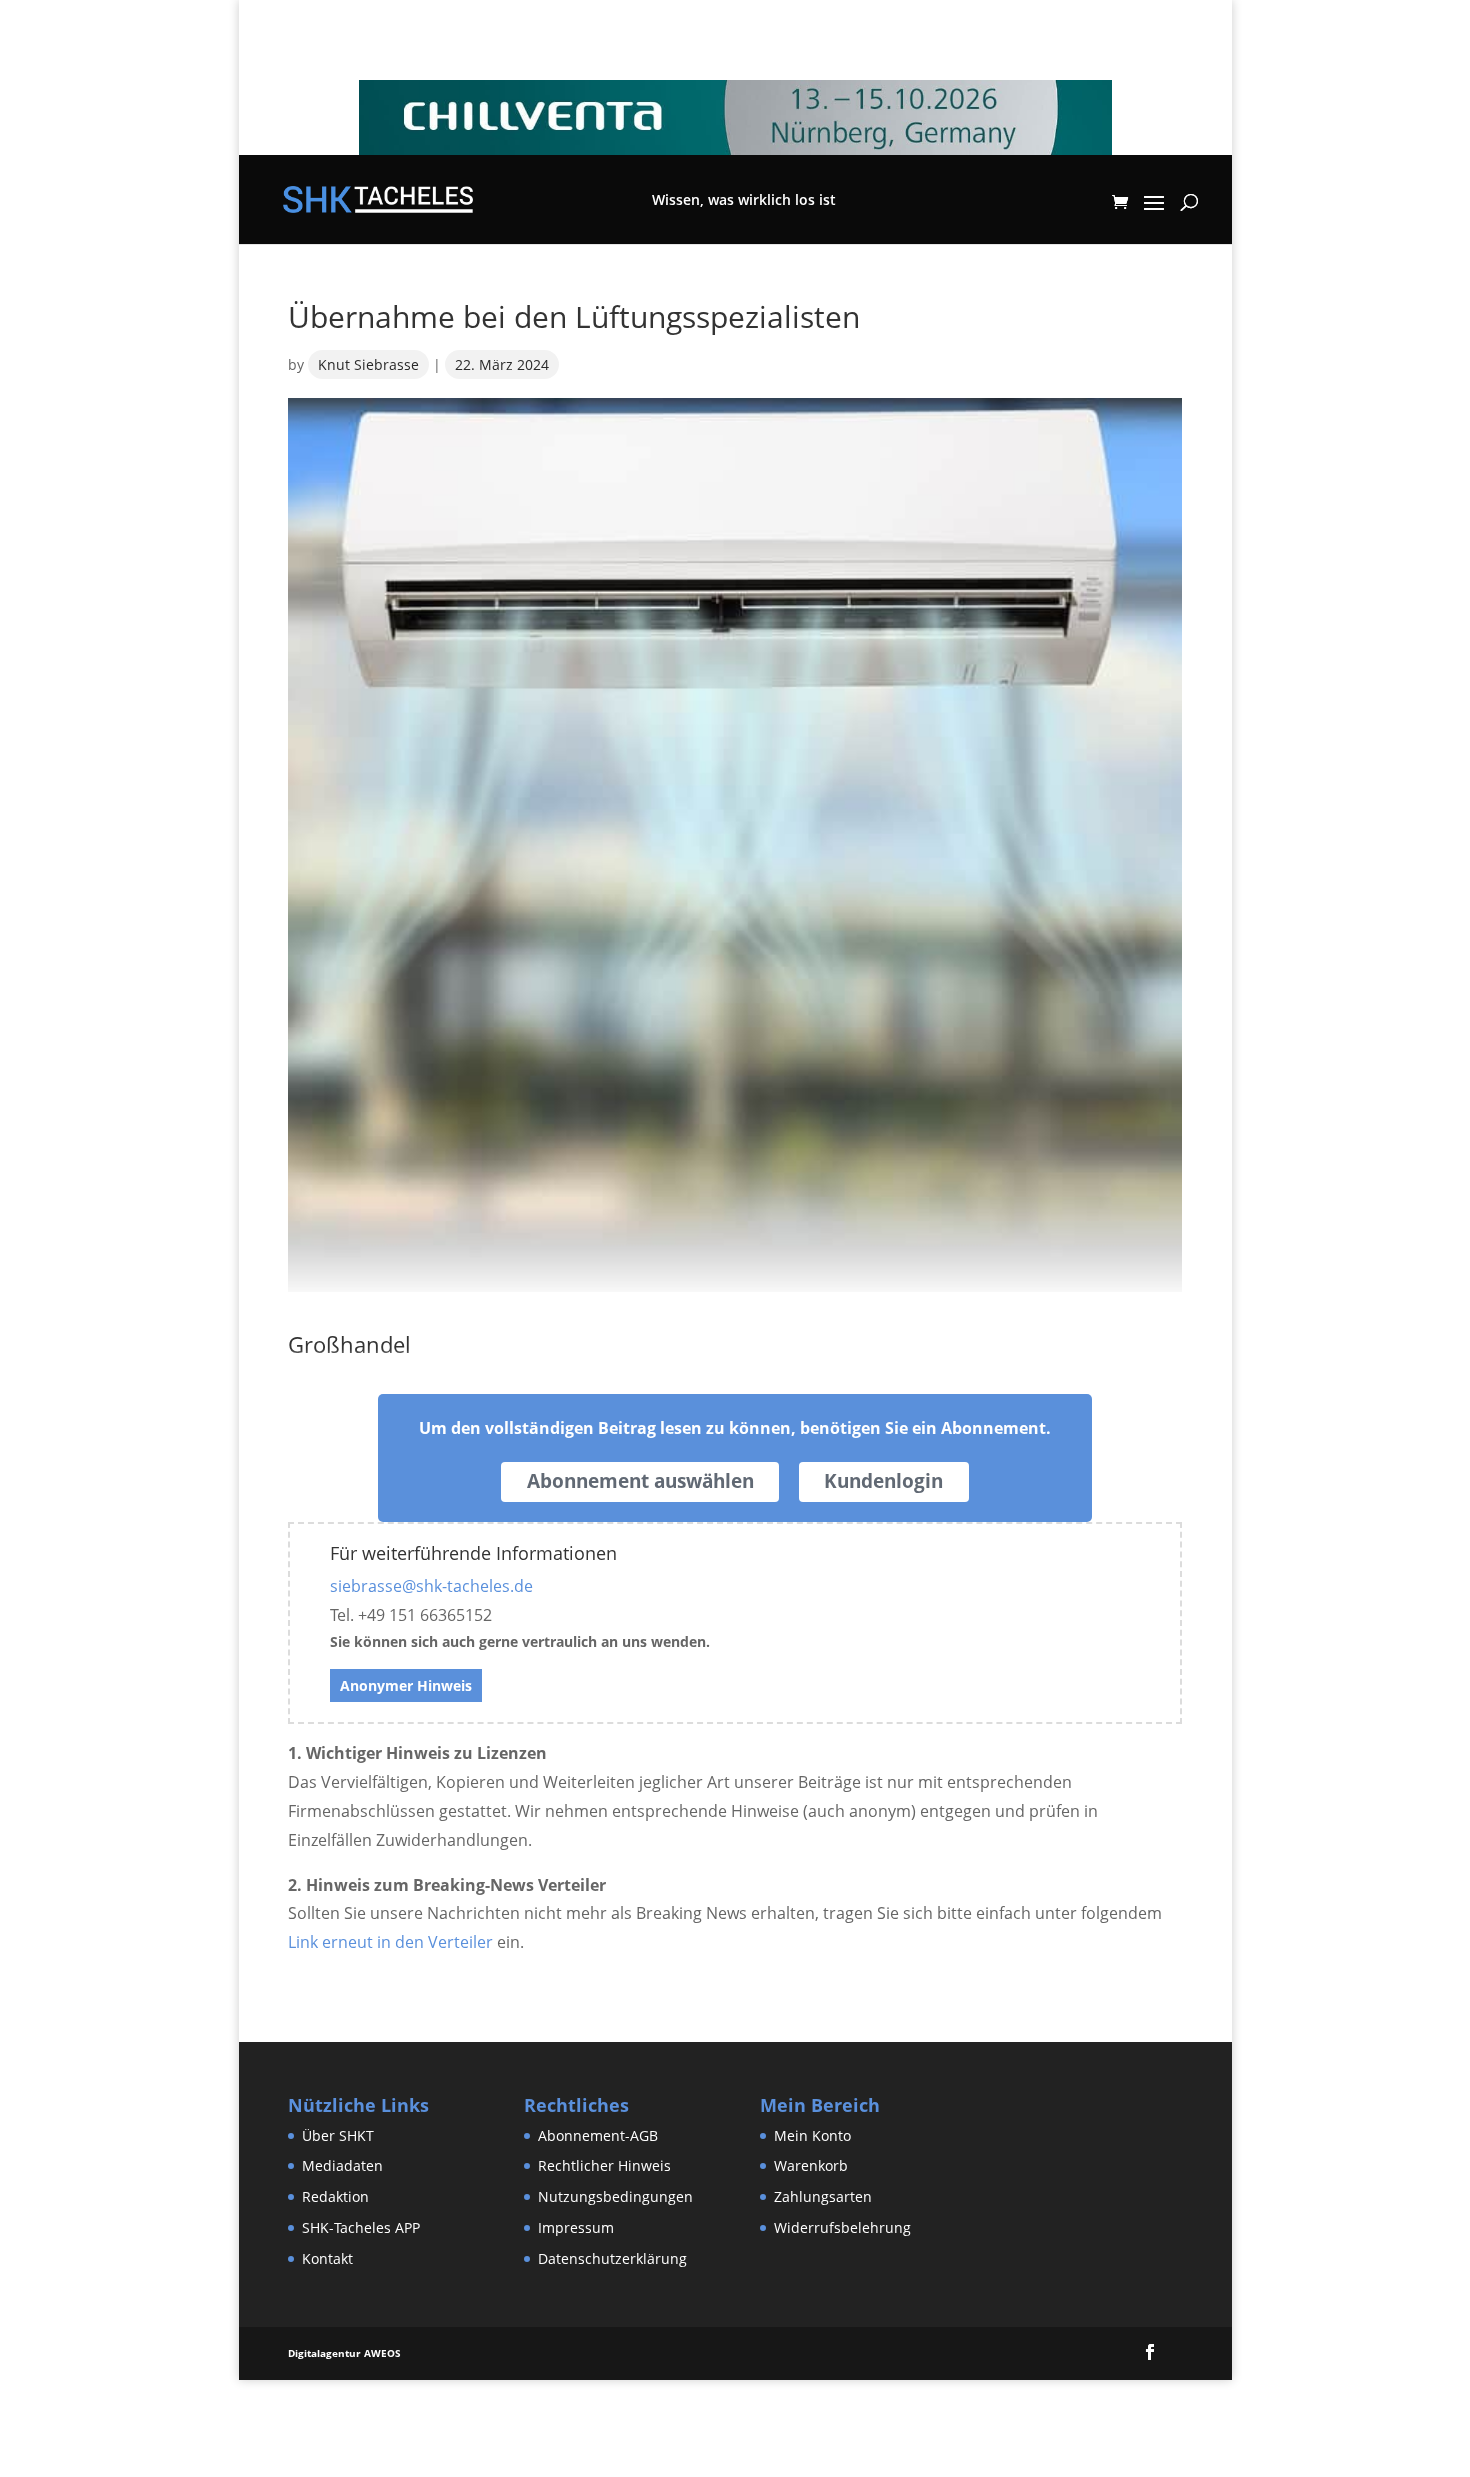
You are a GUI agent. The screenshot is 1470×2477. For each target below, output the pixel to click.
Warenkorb (811, 2165)
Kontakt (327, 2258)
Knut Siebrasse (368, 364)
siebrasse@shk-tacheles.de (431, 1586)
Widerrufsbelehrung (842, 2227)
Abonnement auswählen (640, 1481)
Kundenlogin (883, 1481)
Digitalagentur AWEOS (344, 2353)
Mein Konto (812, 2135)
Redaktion (335, 2196)
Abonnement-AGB (598, 2135)
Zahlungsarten (823, 2196)
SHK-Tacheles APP (361, 2227)
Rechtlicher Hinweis (604, 2165)
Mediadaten (342, 2165)
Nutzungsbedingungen (615, 2196)
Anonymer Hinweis (406, 1685)
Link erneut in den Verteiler (390, 1942)
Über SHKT (338, 2135)
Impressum (576, 2227)
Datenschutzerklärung (612, 2258)
